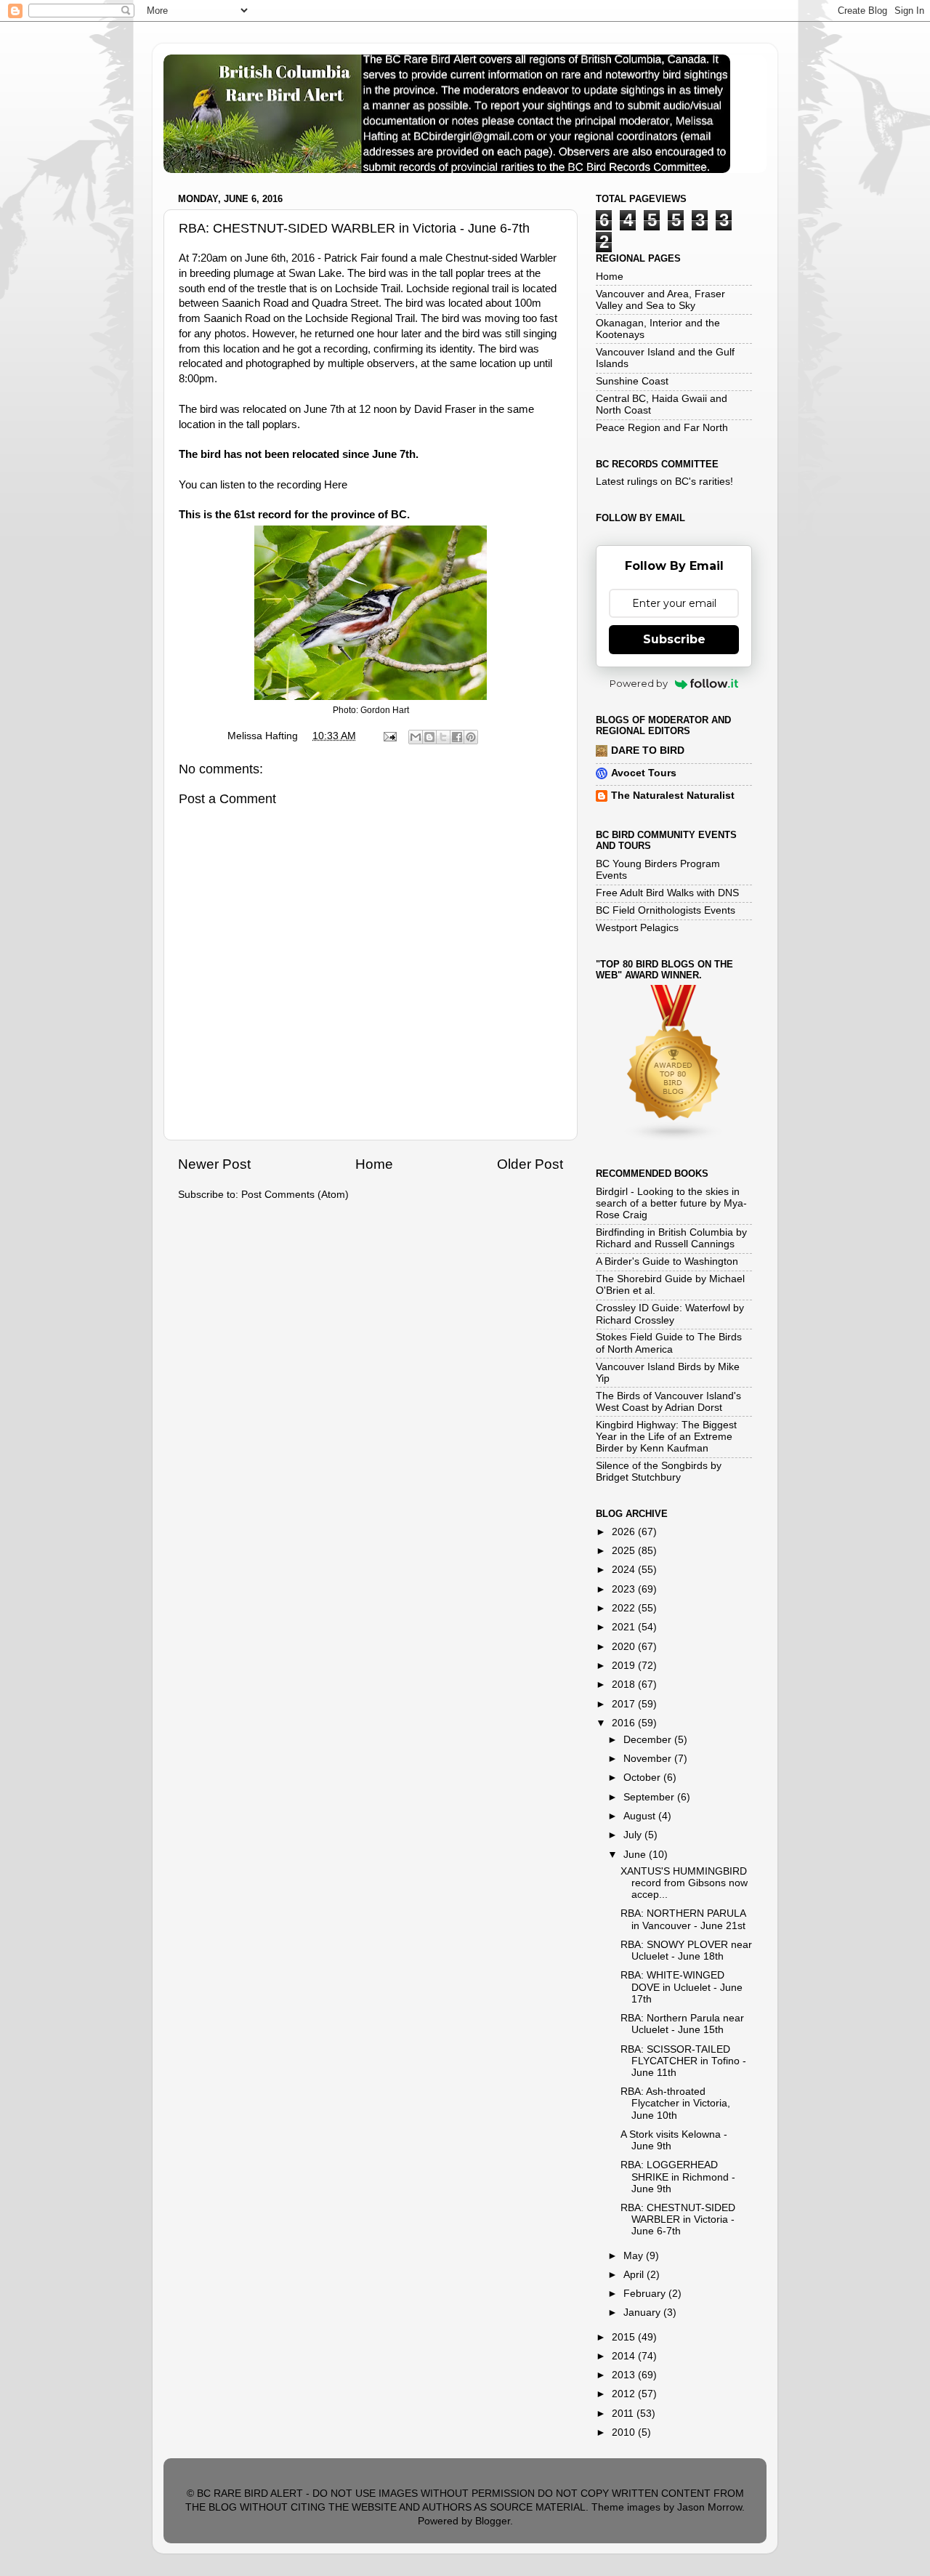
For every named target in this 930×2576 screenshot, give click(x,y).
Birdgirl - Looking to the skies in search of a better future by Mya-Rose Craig (671, 1203)
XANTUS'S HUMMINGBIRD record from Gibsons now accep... (684, 1883)
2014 (625, 2356)
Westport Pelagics (637, 928)
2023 (625, 1589)
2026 (625, 1532)
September (650, 1797)
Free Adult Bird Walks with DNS (667, 893)
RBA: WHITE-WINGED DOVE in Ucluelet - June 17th (682, 1987)
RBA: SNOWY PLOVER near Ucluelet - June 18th (686, 1951)
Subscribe (674, 639)
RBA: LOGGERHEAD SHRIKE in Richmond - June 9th (678, 2177)
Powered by (639, 683)
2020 (625, 1647)
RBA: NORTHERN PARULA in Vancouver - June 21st (683, 1919)
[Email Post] (389, 736)
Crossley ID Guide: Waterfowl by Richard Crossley (670, 1314)
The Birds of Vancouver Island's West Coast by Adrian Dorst (668, 1402)
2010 (625, 2432)
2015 (625, 2337)
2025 (625, 1551)
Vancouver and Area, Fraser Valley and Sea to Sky (660, 300)
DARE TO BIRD (648, 750)
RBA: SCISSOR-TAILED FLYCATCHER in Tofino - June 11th (683, 2061)
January (643, 2313)
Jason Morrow (709, 2507)
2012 (625, 2394)
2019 (625, 1666)
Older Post (530, 1164)
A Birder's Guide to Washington (667, 1261)
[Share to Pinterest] (471, 737)
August (641, 1816)
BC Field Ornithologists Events (666, 910)
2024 (625, 1570)
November (649, 1759)
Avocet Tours (644, 773)
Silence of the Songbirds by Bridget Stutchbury (659, 1472)
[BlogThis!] (429, 737)
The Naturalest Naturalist (673, 796)
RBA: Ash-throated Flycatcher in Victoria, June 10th (675, 2103)
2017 (625, 1704)
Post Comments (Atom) (295, 1195)
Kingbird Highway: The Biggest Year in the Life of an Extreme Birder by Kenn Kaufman (666, 1437)
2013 (625, 2375)
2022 (625, 1608)
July (634, 1835)
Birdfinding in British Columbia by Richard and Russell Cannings (671, 1238)
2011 (624, 2414)
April (635, 2275)
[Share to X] (443, 737)
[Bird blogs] (674, 1139)
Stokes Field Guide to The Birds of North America (669, 1343)
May (635, 2256)
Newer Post (214, 1164)
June (636, 1855)
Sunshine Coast (632, 381)
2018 (625, 1685)
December (649, 1740)
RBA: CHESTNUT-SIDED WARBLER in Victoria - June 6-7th (678, 2219)
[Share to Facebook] (457, 737)
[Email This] (416, 737)
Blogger (493, 2521)
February (646, 2294)
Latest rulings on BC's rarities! (664, 482)
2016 (625, 1723)
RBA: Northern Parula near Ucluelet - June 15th (682, 2024)
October (643, 1778)
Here (336, 485)
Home (374, 1164)
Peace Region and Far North (662, 428)
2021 (625, 1627)
